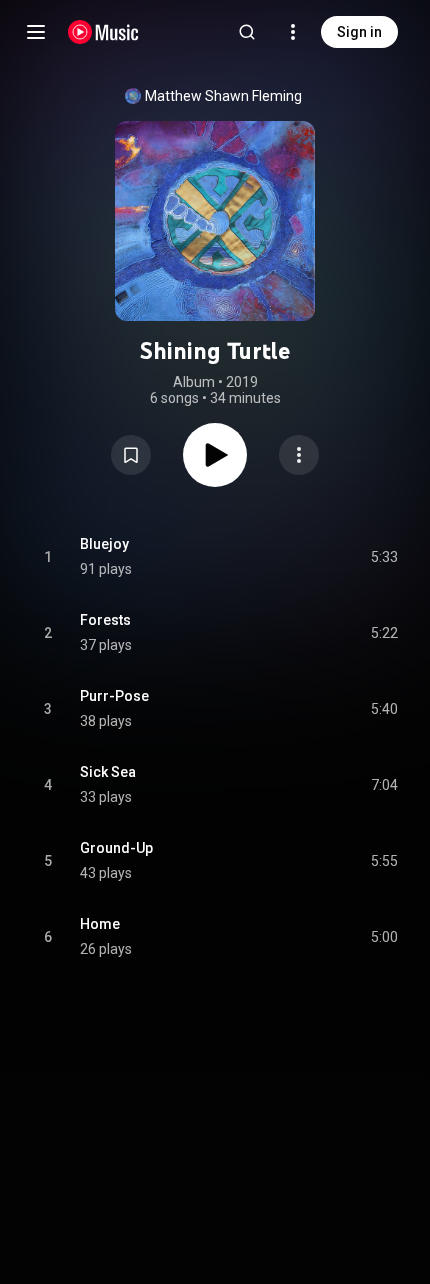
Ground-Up (116, 848)
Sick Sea (108, 772)
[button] (131, 455)
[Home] (103, 32)
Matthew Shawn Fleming (223, 96)
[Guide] (36, 32)
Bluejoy (104, 544)
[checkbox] (384, 557)
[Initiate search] (247, 32)
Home (100, 924)
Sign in (359, 32)
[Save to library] (131, 455)
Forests (105, 620)
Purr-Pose (114, 696)
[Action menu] (299, 455)
